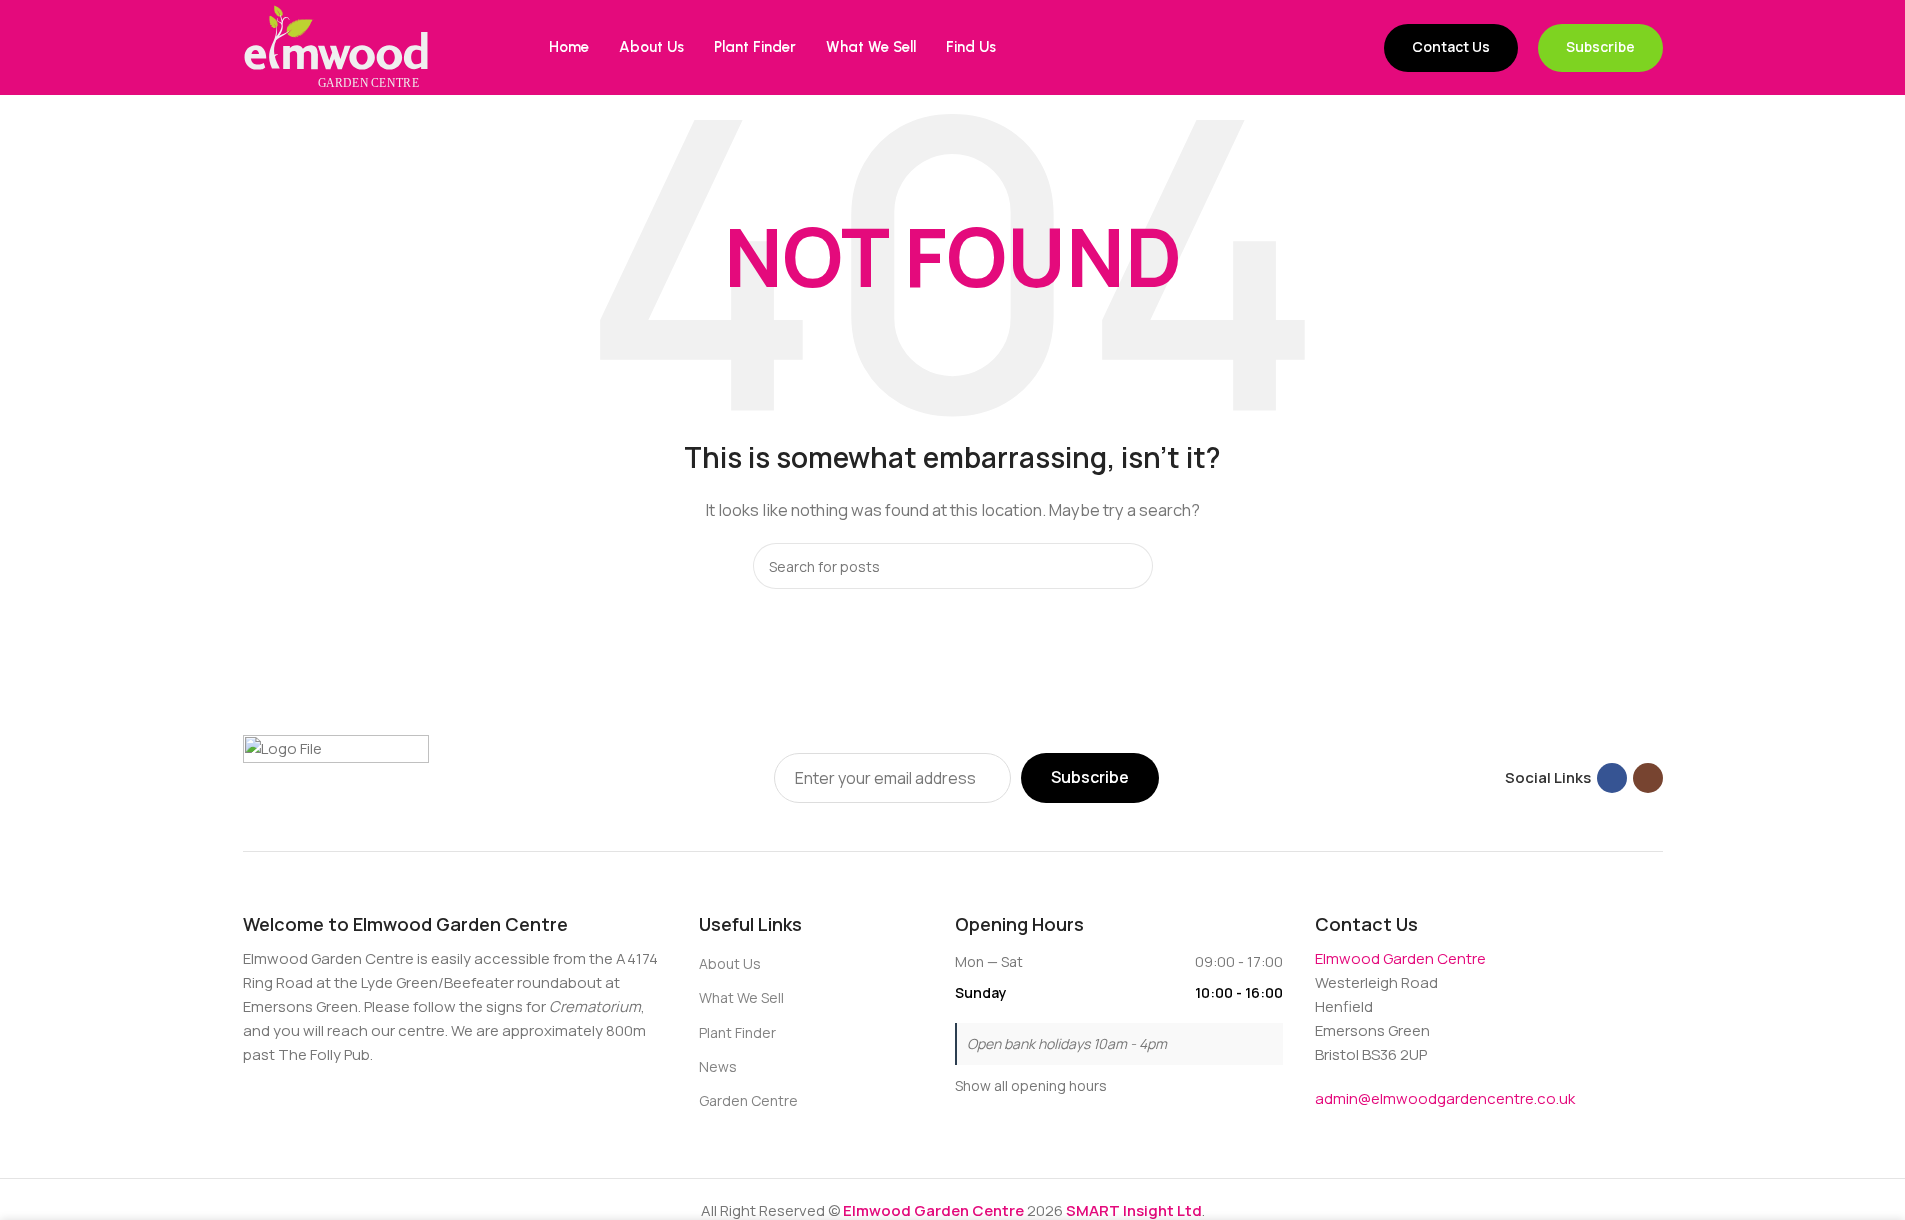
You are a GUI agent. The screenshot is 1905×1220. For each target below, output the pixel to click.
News (718, 1066)
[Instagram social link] (1648, 778)
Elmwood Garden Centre (1400, 958)
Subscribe (1600, 46)
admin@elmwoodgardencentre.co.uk (1445, 1098)
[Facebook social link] (1612, 778)
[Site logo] (336, 46)
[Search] (1130, 566)
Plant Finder (737, 1032)
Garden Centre (748, 1100)
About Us (730, 963)
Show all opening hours (1031, 1085)
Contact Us (1451, 46)
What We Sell (741, 997)
